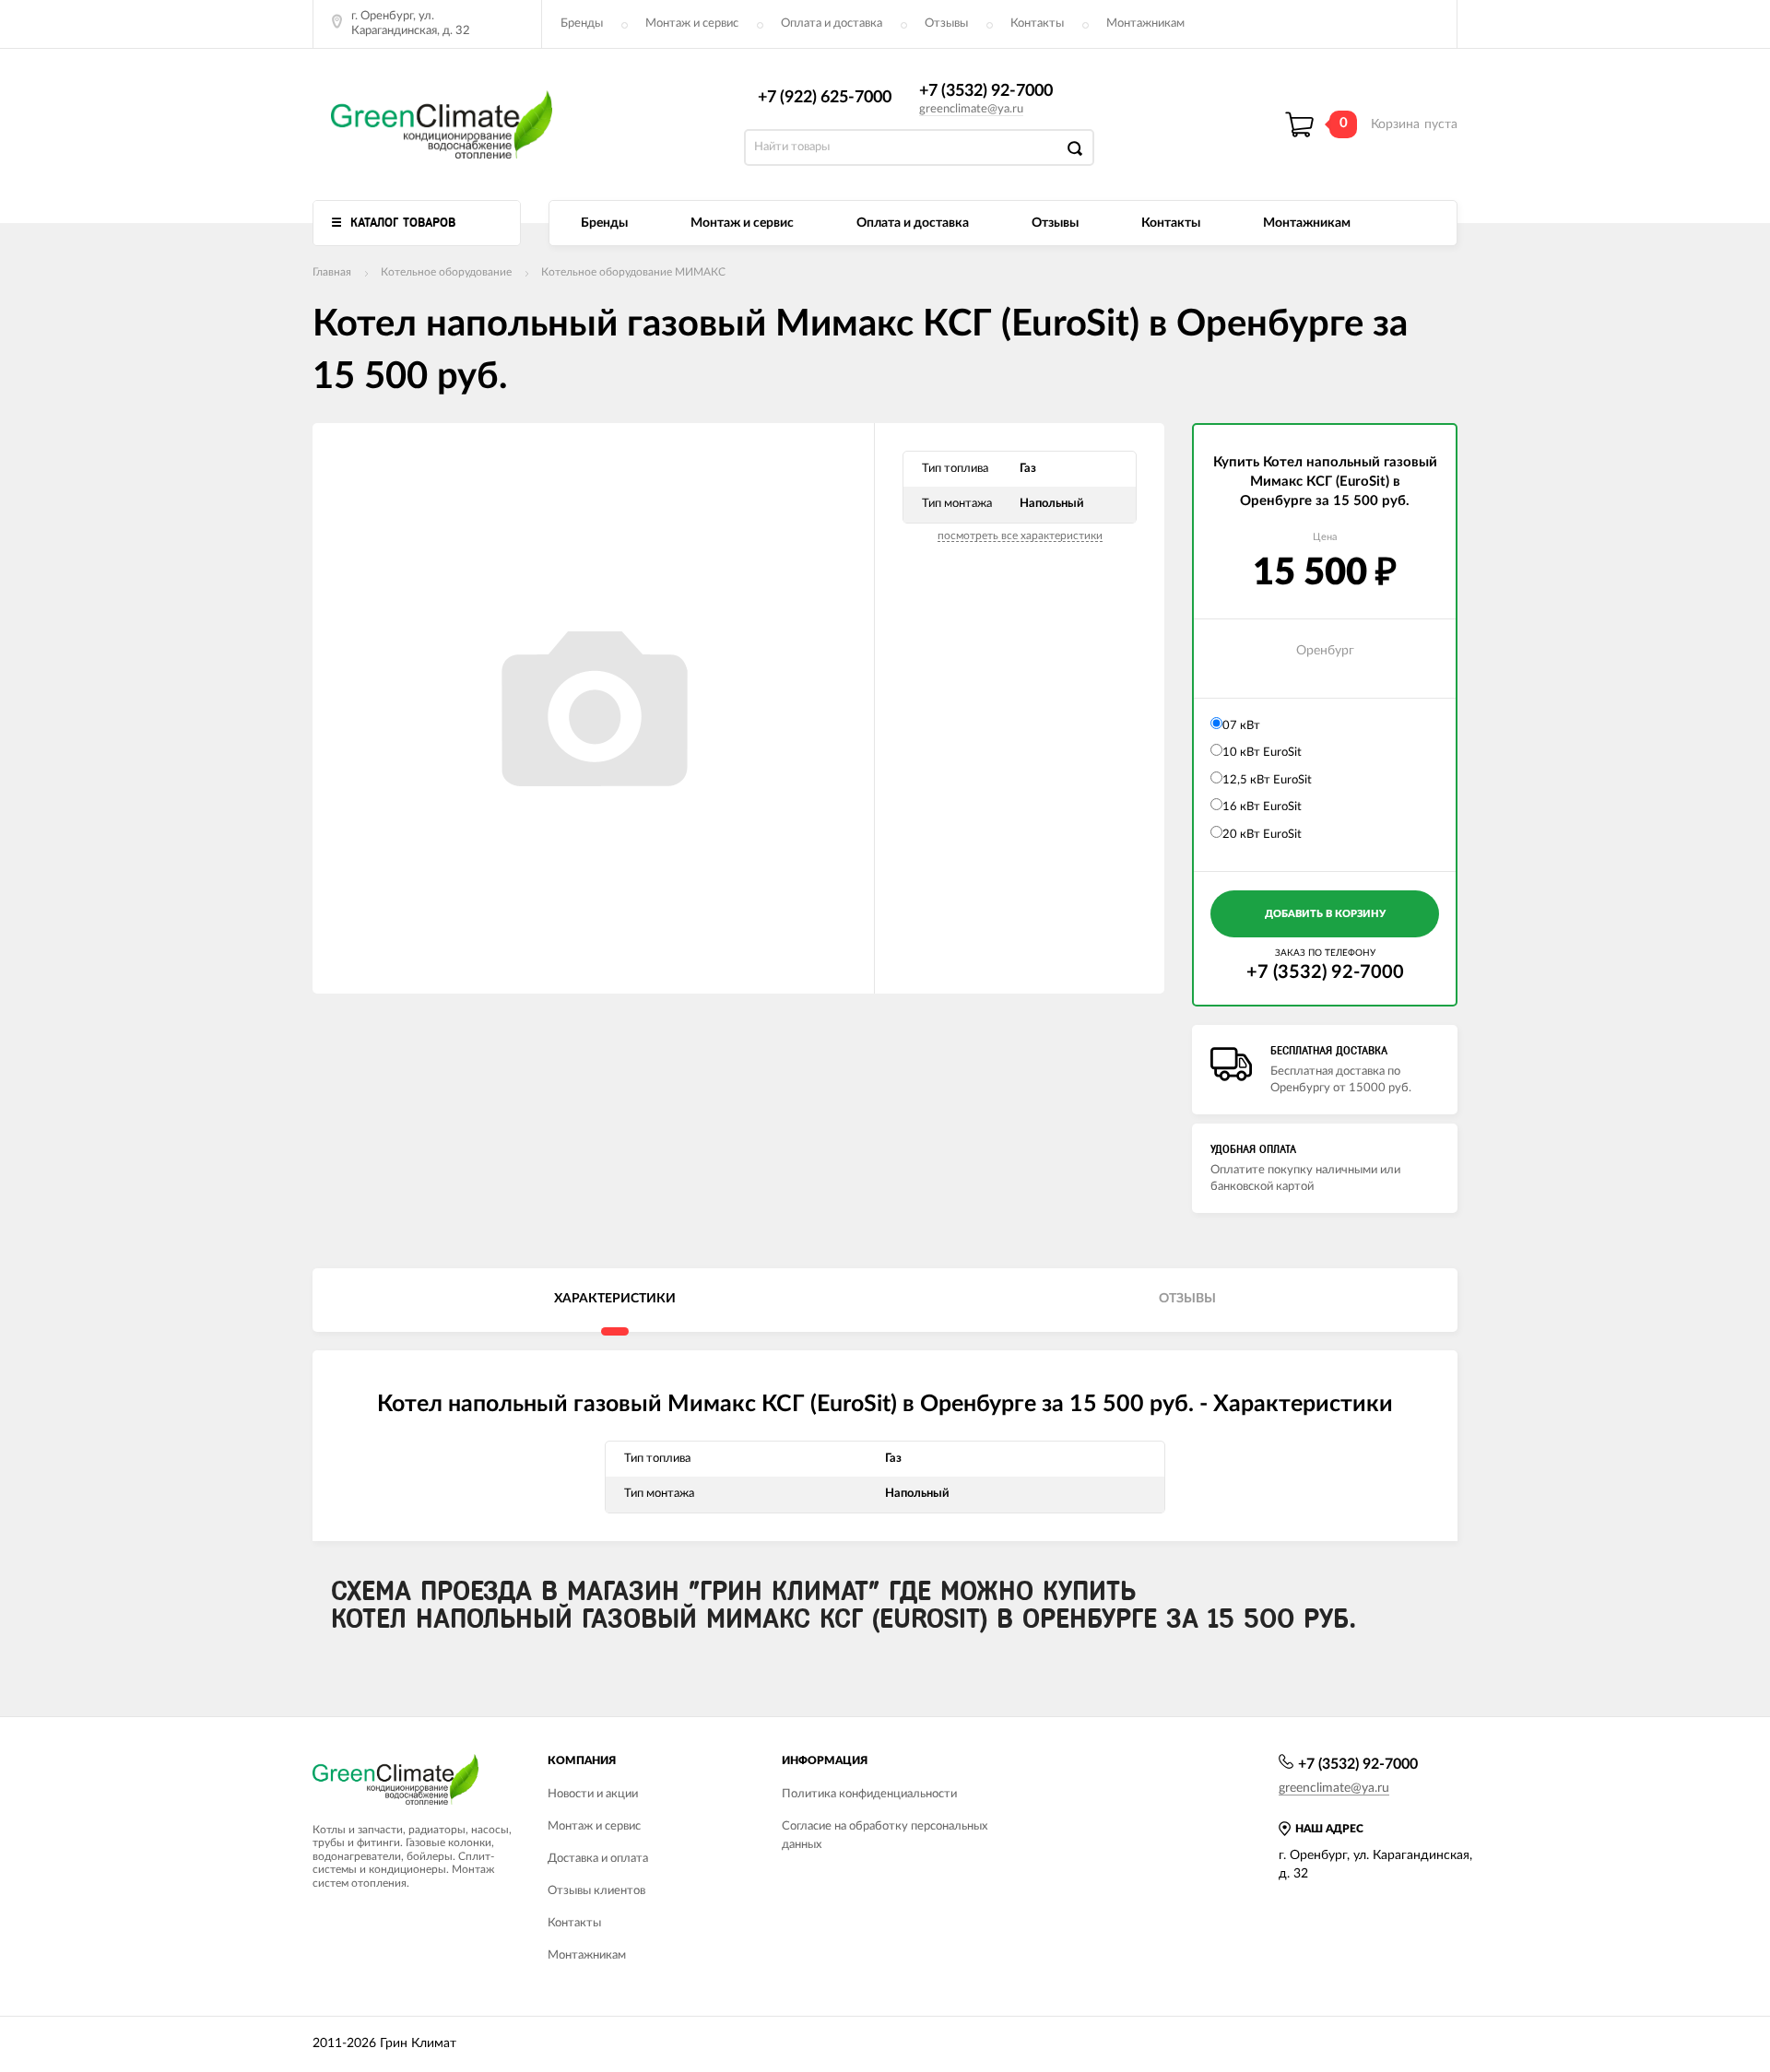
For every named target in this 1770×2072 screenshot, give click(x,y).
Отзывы (946, 24)
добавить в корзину (1325, 914)
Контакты (1037, 24)
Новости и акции (593, 1794)
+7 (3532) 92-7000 (986, 91)
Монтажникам (1145, 24)
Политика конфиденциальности (869, 1794)
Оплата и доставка (832, 24)
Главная (332, 272)
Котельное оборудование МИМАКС (633, 272)
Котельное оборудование (446, 272)
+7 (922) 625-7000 (825, 98)
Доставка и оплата (598, 1859)
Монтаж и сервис (692, 24)
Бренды (582, 24)
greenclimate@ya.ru (971, 109)
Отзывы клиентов (596, 1891)
